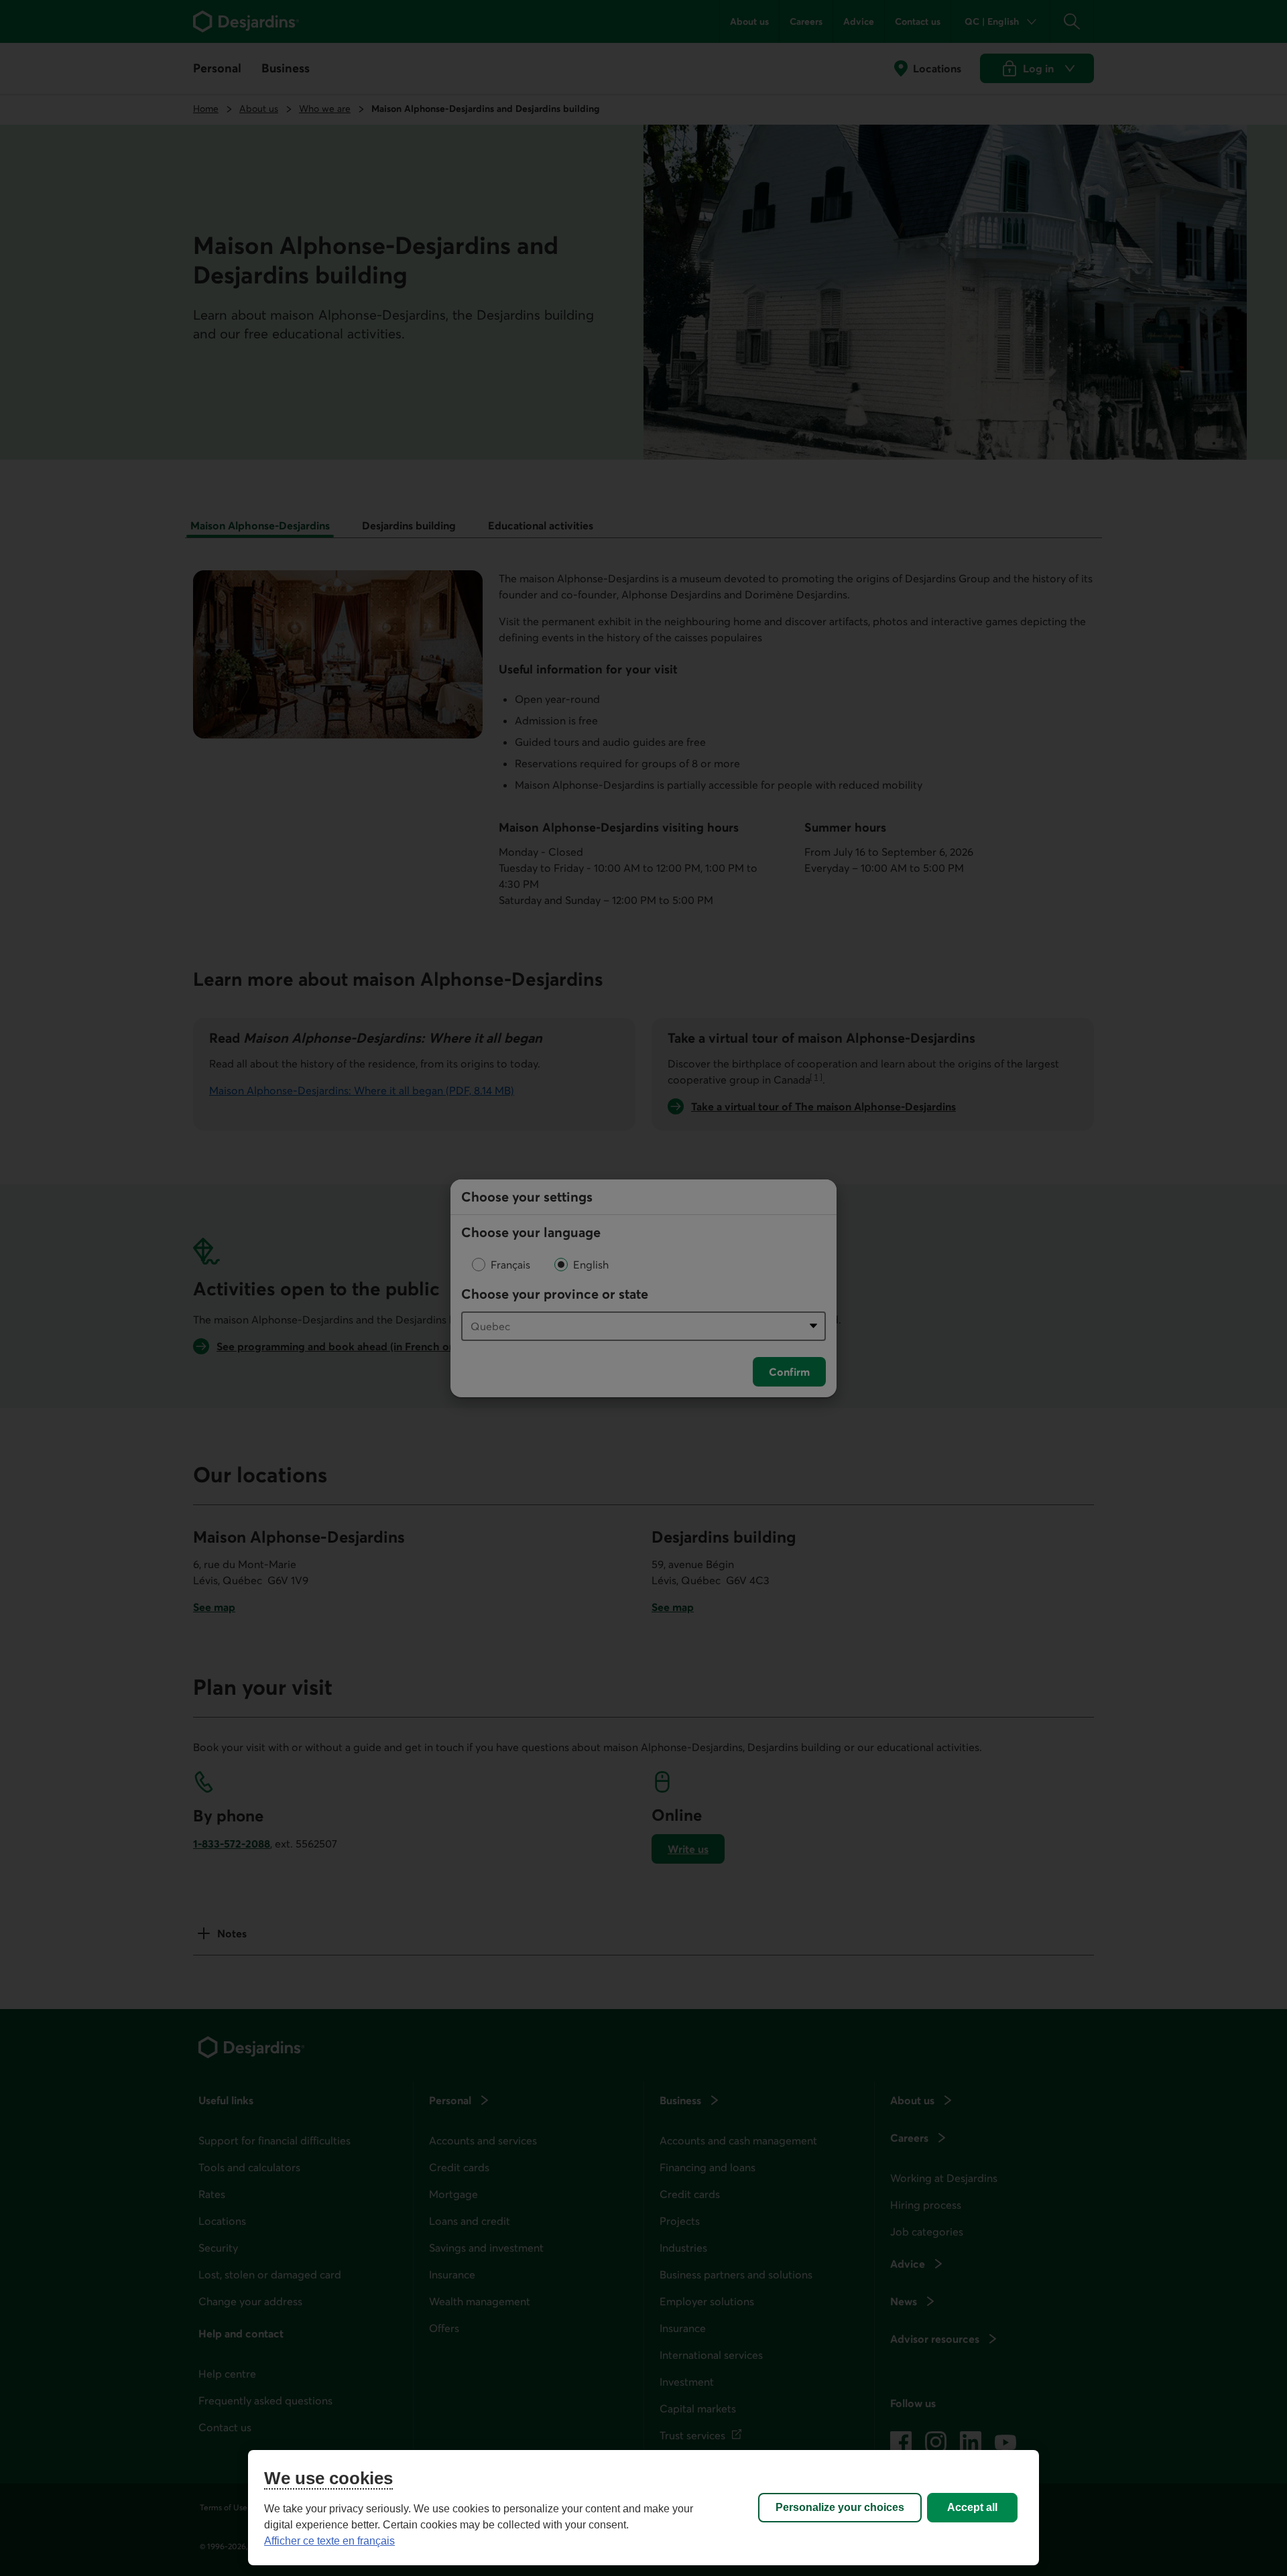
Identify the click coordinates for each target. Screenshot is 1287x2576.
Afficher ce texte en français (329, 2541)
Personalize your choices (840, 2507)
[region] (643, 2508)
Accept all (972, 2507)
